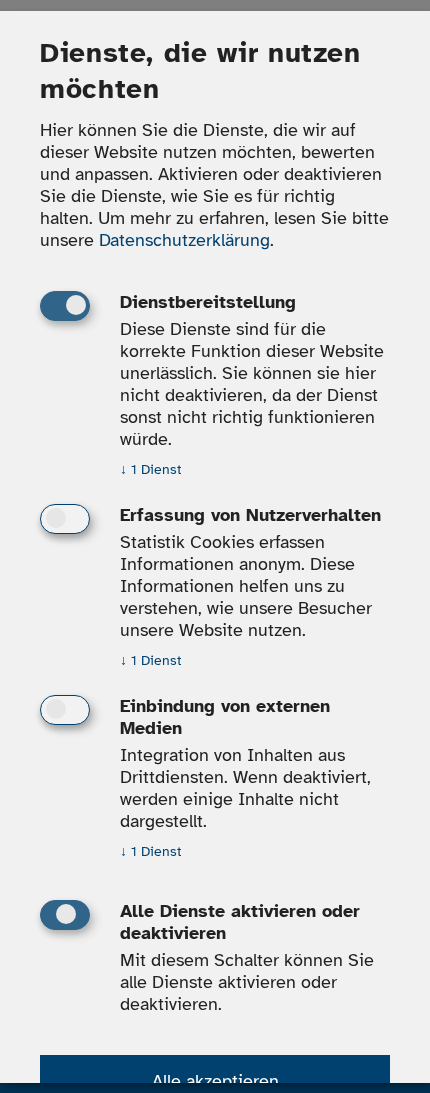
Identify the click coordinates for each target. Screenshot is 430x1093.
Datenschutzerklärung (184, 241)
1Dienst (151, 470)
